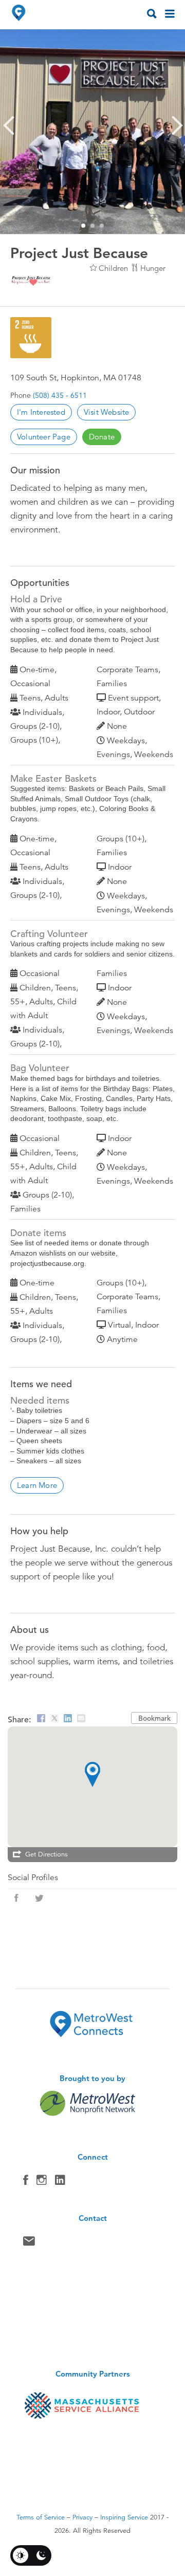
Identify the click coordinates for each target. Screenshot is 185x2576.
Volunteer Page (44, 437)
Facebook (26, 2182)
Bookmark (154, 1718)
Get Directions (47, 1854)
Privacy (82, 2517)
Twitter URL (39, 1898)
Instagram (42, 2182)
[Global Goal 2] (31, 338)
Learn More (37, 1485)
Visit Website (107, 412)
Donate (102, 437)
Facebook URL (16, 1898)
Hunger (153, 268)
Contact (29, 2243)
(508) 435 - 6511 (60, 395)
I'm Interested (41, 412)
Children (113, 268)
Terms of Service (41, 2517)
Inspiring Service (124, 2517)
